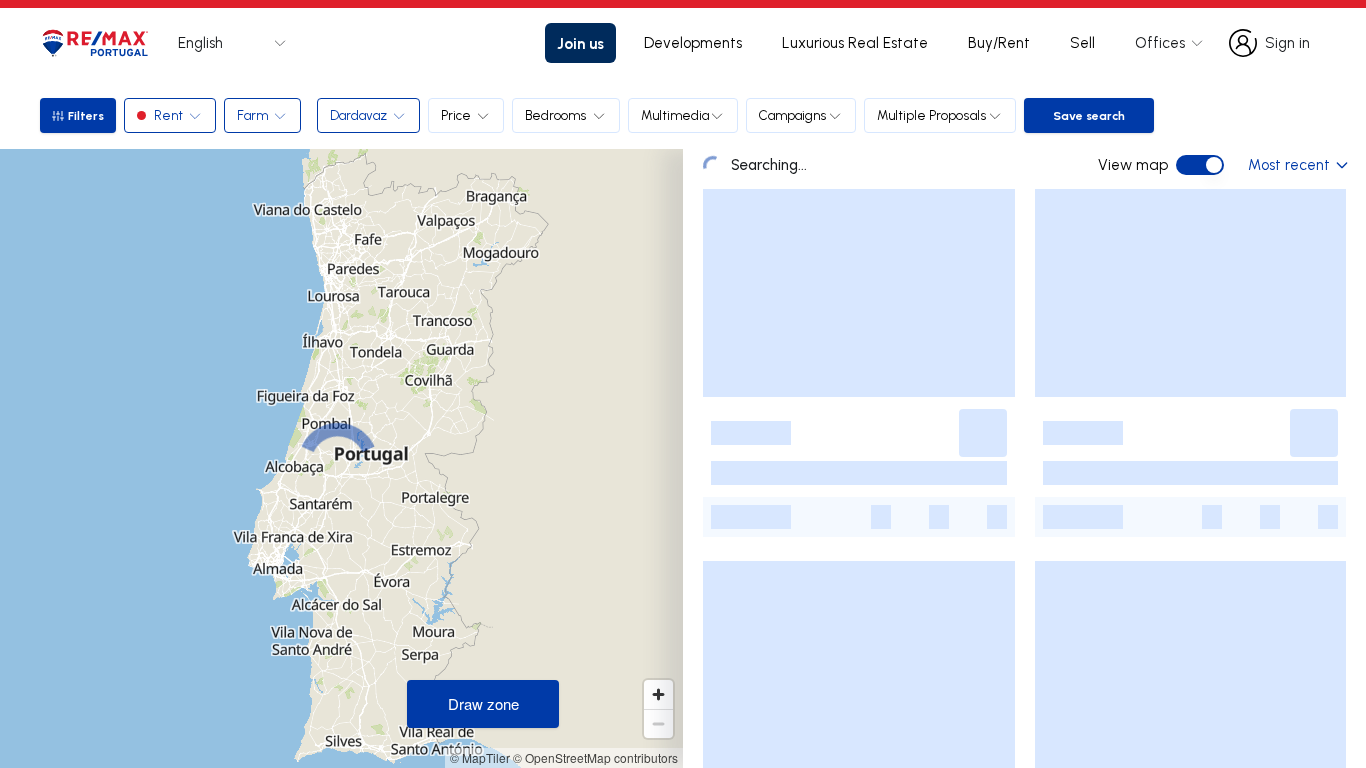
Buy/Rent (999, 42)
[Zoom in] (658, 694)
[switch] (1200, 165)
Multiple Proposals (932, 115)
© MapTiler (480, 757)
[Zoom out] (658, 723)
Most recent (1289, 164)
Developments (693, 42)
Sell (1082, 42)
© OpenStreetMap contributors (595, 757)
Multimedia (675, 115)
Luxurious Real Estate (855, 42)
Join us (580, 43)
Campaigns (793, 115)
